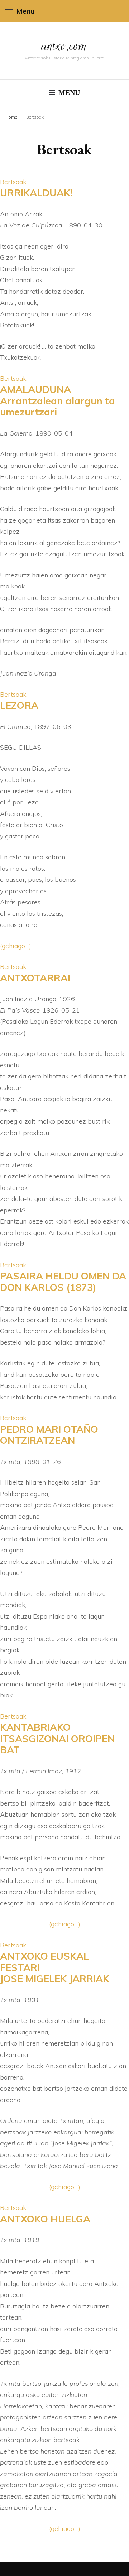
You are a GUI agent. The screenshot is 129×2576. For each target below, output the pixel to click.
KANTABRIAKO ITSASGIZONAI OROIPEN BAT (57, 1738)
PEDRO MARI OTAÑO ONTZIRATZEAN (49, 1435)
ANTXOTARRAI (35, 978)
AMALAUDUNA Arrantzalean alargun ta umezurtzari (58, 401)
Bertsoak (13, 182)
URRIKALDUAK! (36, 193)
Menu (25, 11)
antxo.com (64, 46)
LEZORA (19, 705)
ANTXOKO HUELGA (45, 2219)
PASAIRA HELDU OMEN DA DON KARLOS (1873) (63, 1282)
